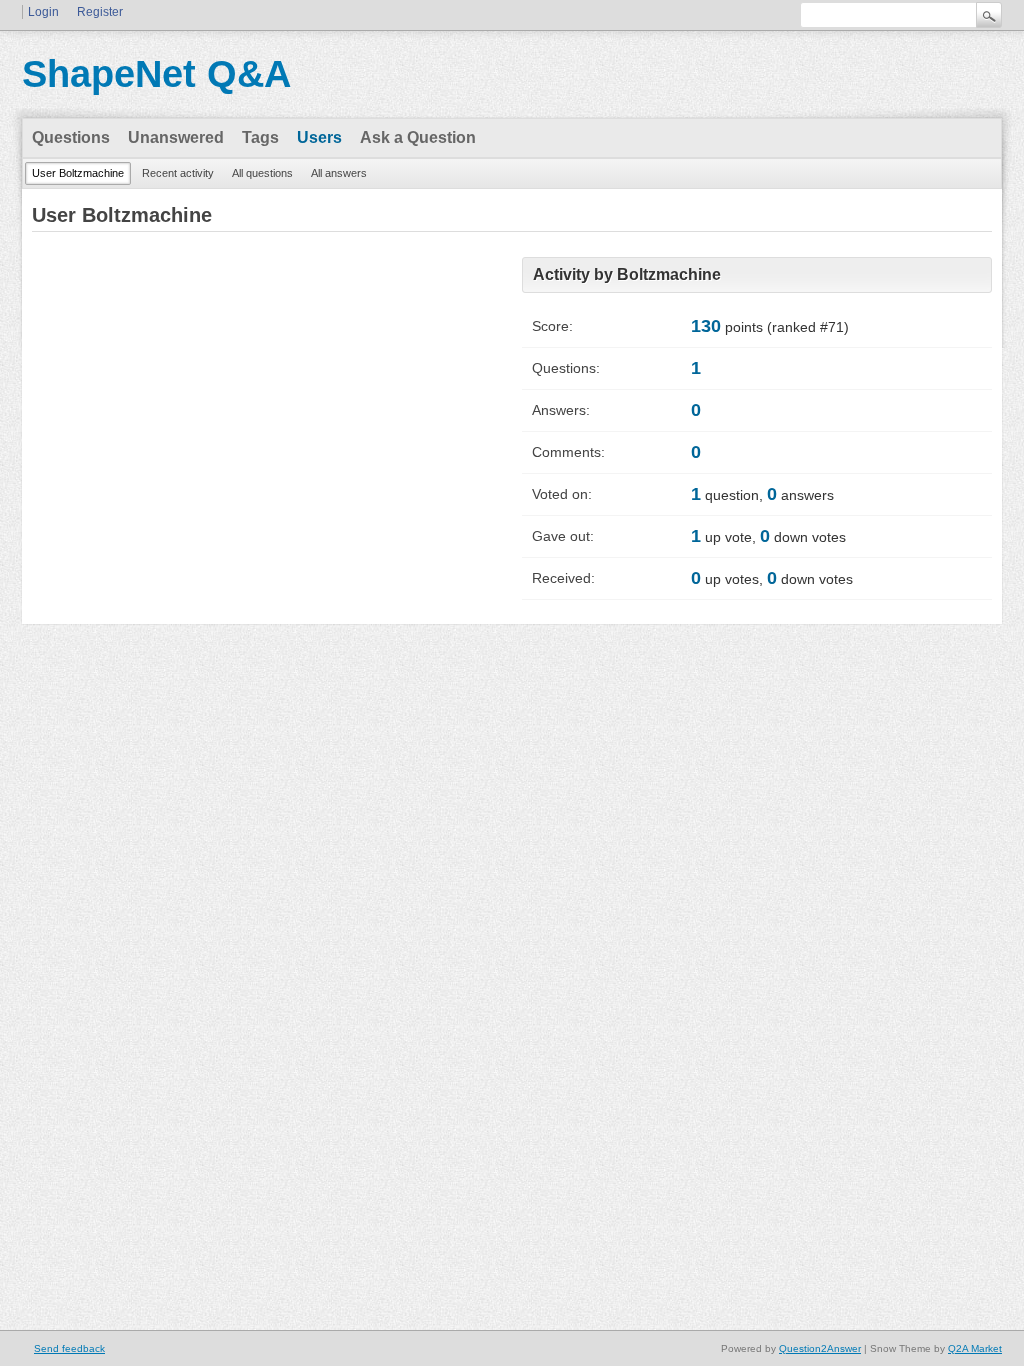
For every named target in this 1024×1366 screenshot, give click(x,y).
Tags (260, 137)
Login (43, 12)
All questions (262, 173)
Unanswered (176, 137)
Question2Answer (820, 1348)
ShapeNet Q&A (156, 74)
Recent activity (178, 173)
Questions (71, 137)
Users (319, 137)
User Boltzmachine (78, 173)
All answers (339, 173)
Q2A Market (975, 1348)
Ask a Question (418, 137)
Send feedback (69, 1348)
